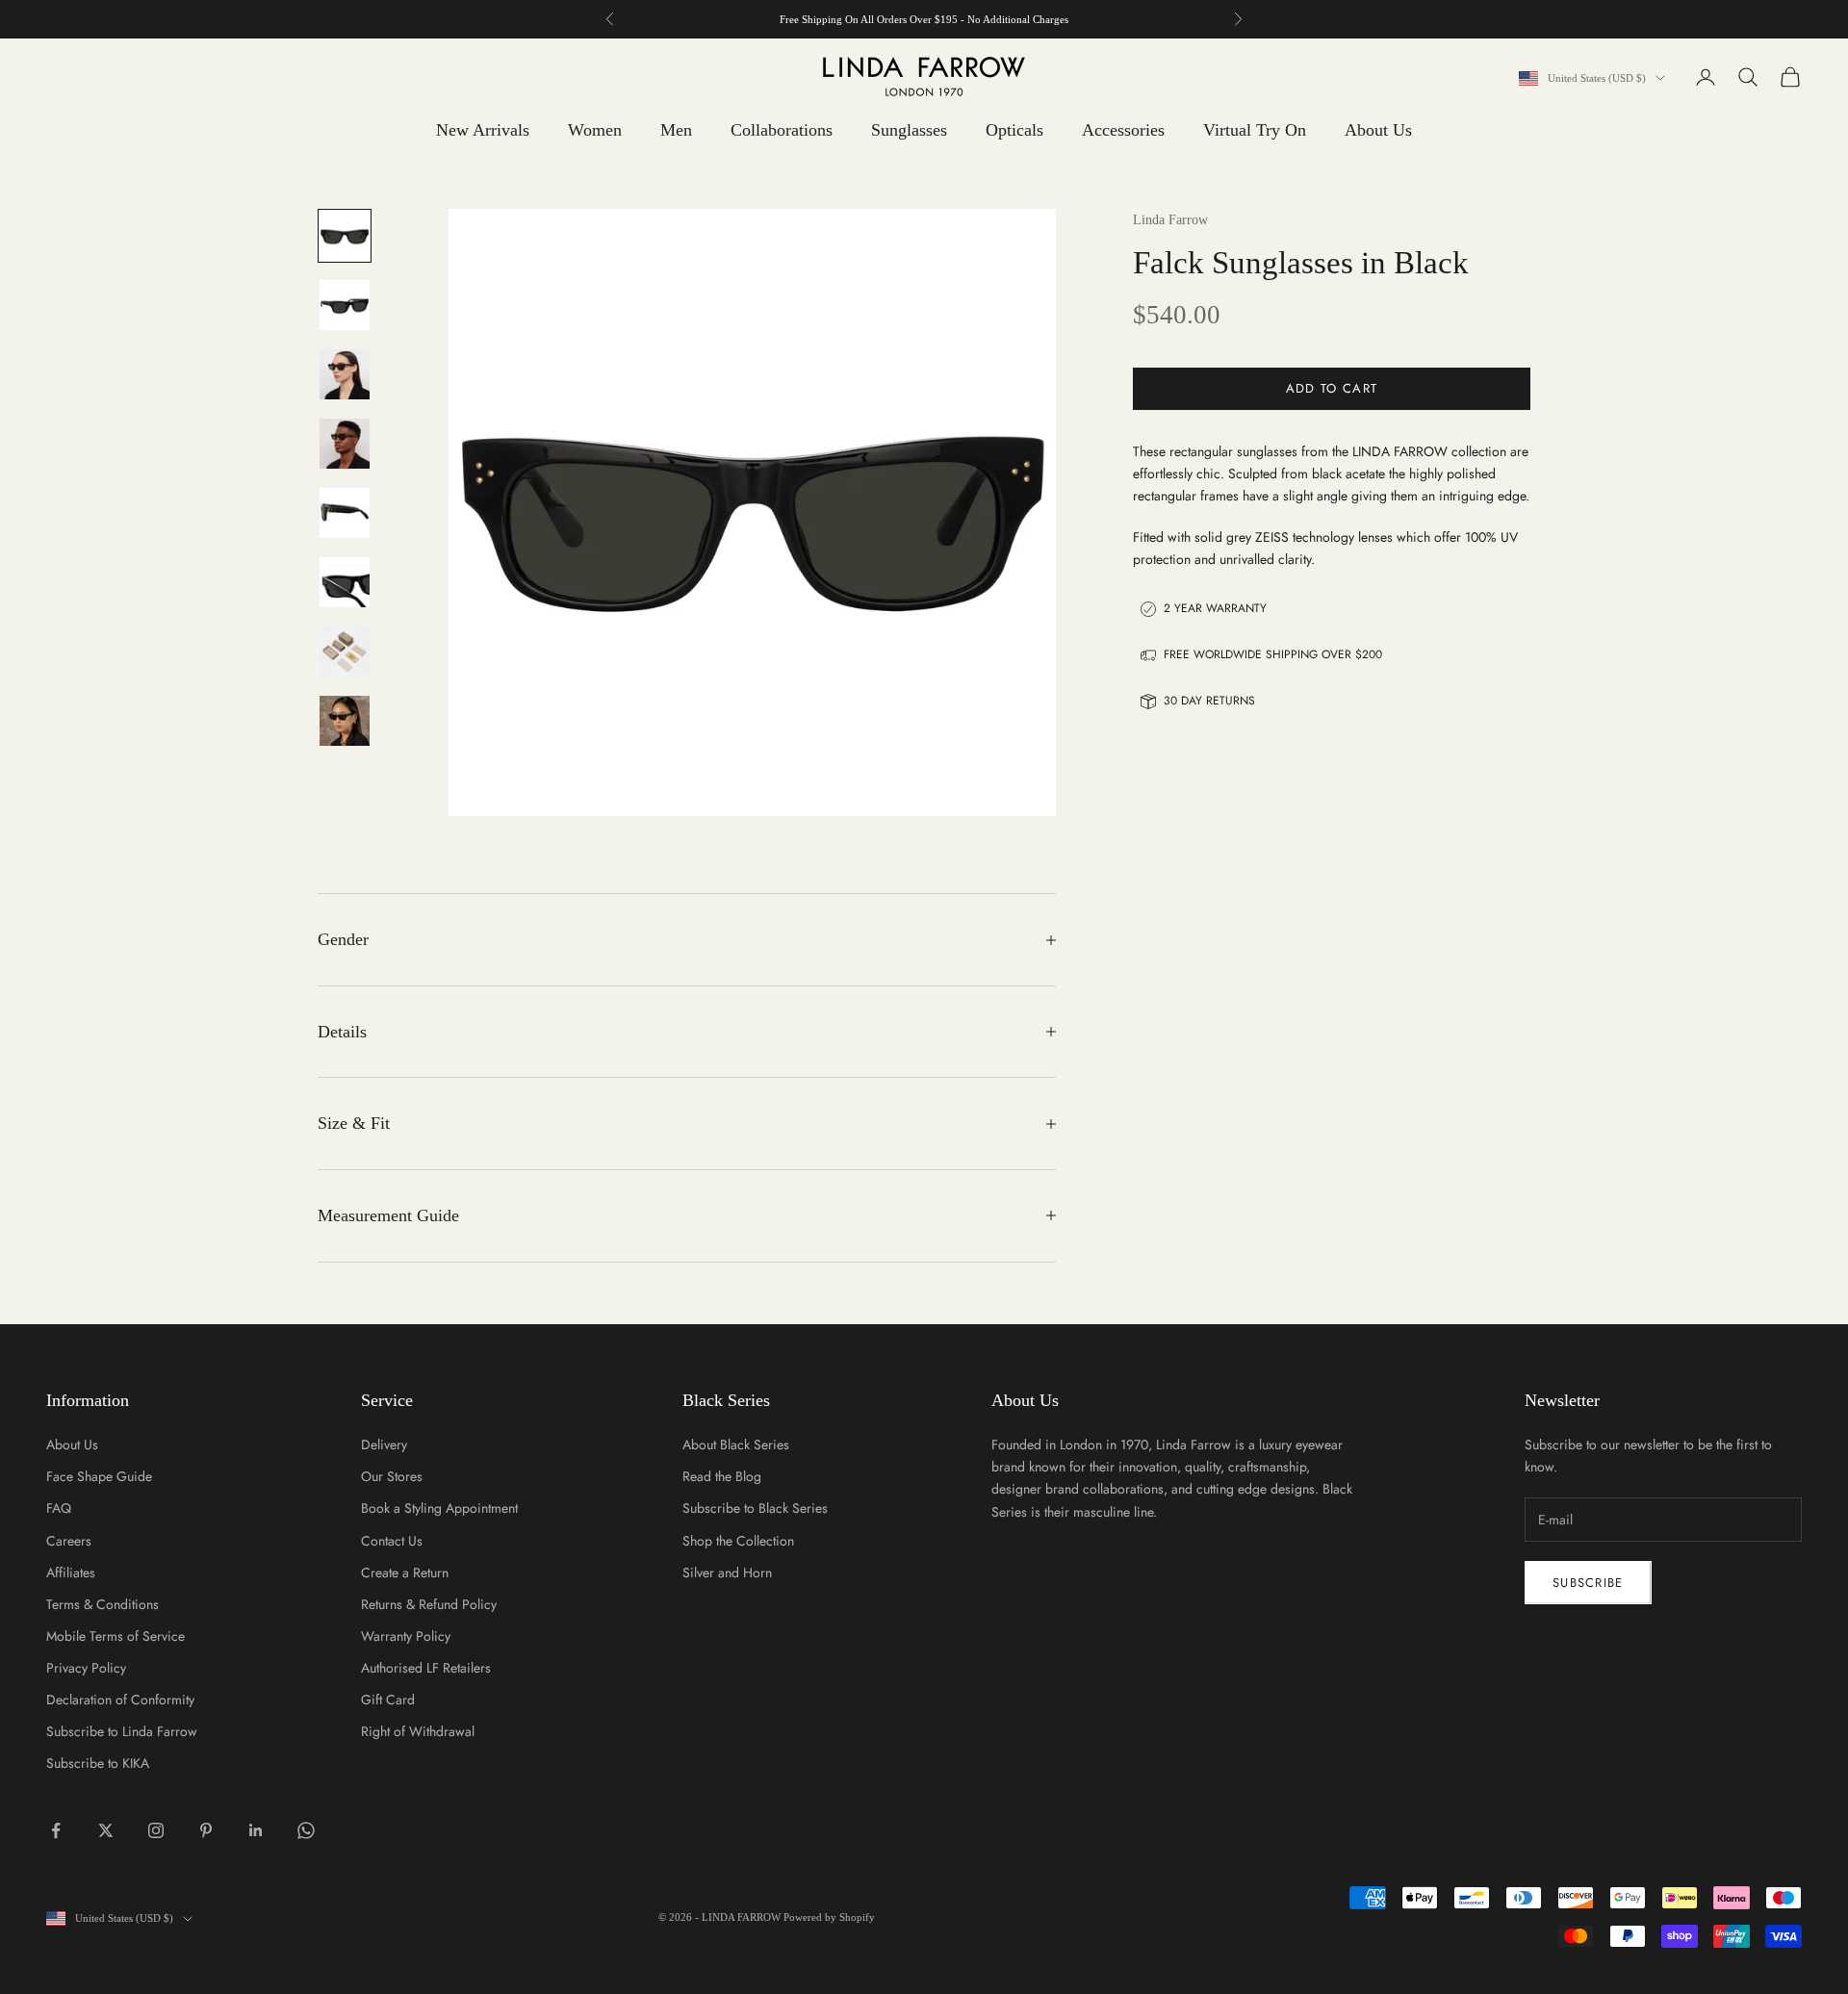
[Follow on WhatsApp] (306, 1830)
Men (676, 130)
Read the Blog (722, 1476)
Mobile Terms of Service (115, 1636)
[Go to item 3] (345, 374)
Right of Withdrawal (418, 1731)
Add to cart (1332, 388)
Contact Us (392, 1541)
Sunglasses (909, 130)
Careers (69, 1541)
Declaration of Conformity (120, 1700)
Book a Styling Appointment (439, 1508)
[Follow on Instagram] (156, 1830)
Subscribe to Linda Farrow (122, 1731)
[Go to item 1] (345, 236)
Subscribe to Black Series (755, 1508)
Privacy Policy (86, 1668)
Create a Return (405, 1572)
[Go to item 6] (345, 582)
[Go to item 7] (345, 652)
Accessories (1123, 130)
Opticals (1014, 130)
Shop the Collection (738, 1541)
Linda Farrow (1170, 220)
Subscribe (1588, 1583)
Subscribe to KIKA (98, 1763)
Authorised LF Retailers (426, 1668)
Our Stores (392, 1476)
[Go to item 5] (345, 513)
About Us (1378, 130)
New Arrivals (483, 130)
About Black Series (736, 1444)
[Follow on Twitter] (106, 1830)
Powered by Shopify (829, 1917)
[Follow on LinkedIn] (256, 1830)
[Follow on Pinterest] (206, 1830)
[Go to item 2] (345, 305)
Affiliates (71, 1572)
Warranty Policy (406, 1636)
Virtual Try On (1255, 130)
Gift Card (388, 1700)
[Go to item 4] (345, 444)
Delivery (384, 1444)
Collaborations (782, 130)
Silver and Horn (727, 1572)
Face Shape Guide (99, 1476)
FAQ (59, 1508)
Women (595, 130)
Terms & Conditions (103, 1604)
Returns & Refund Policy (429, 1604)
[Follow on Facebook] (56, 1830)
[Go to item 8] (345, 721)
